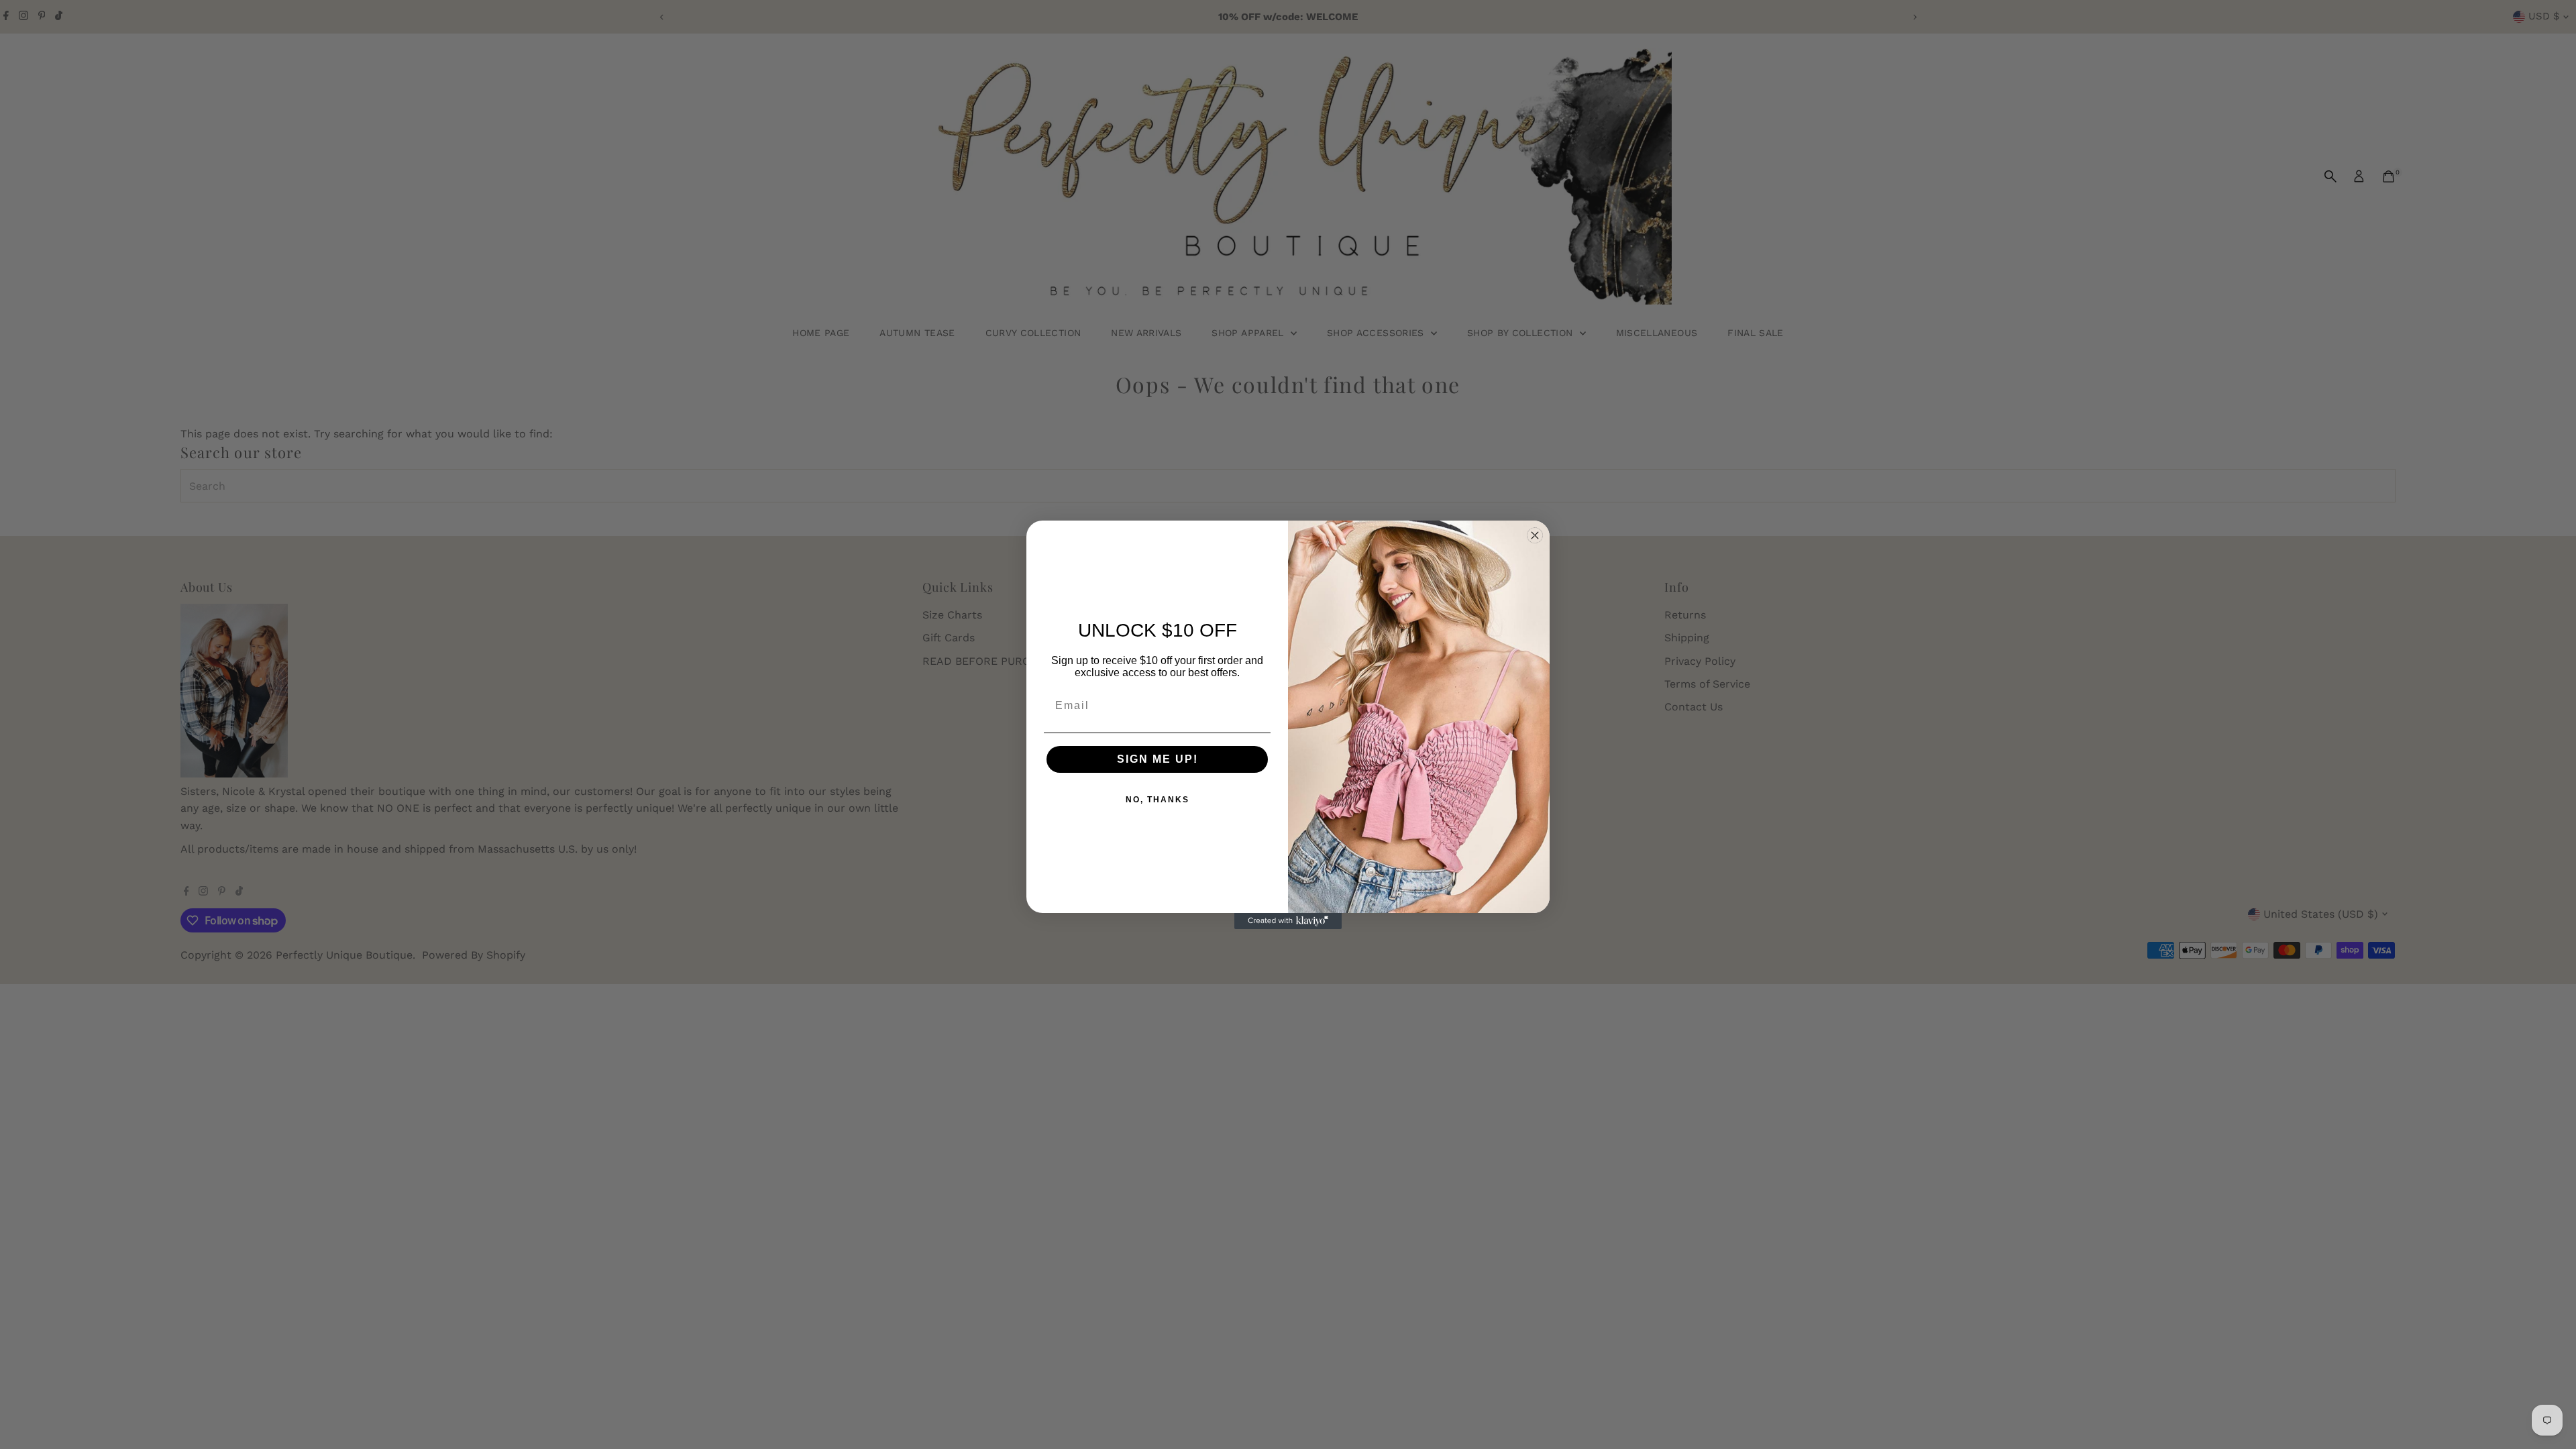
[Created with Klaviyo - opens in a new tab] (1288, 921)
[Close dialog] (1535, 535)
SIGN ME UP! (1158, 759)
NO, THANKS (1158, 800)
